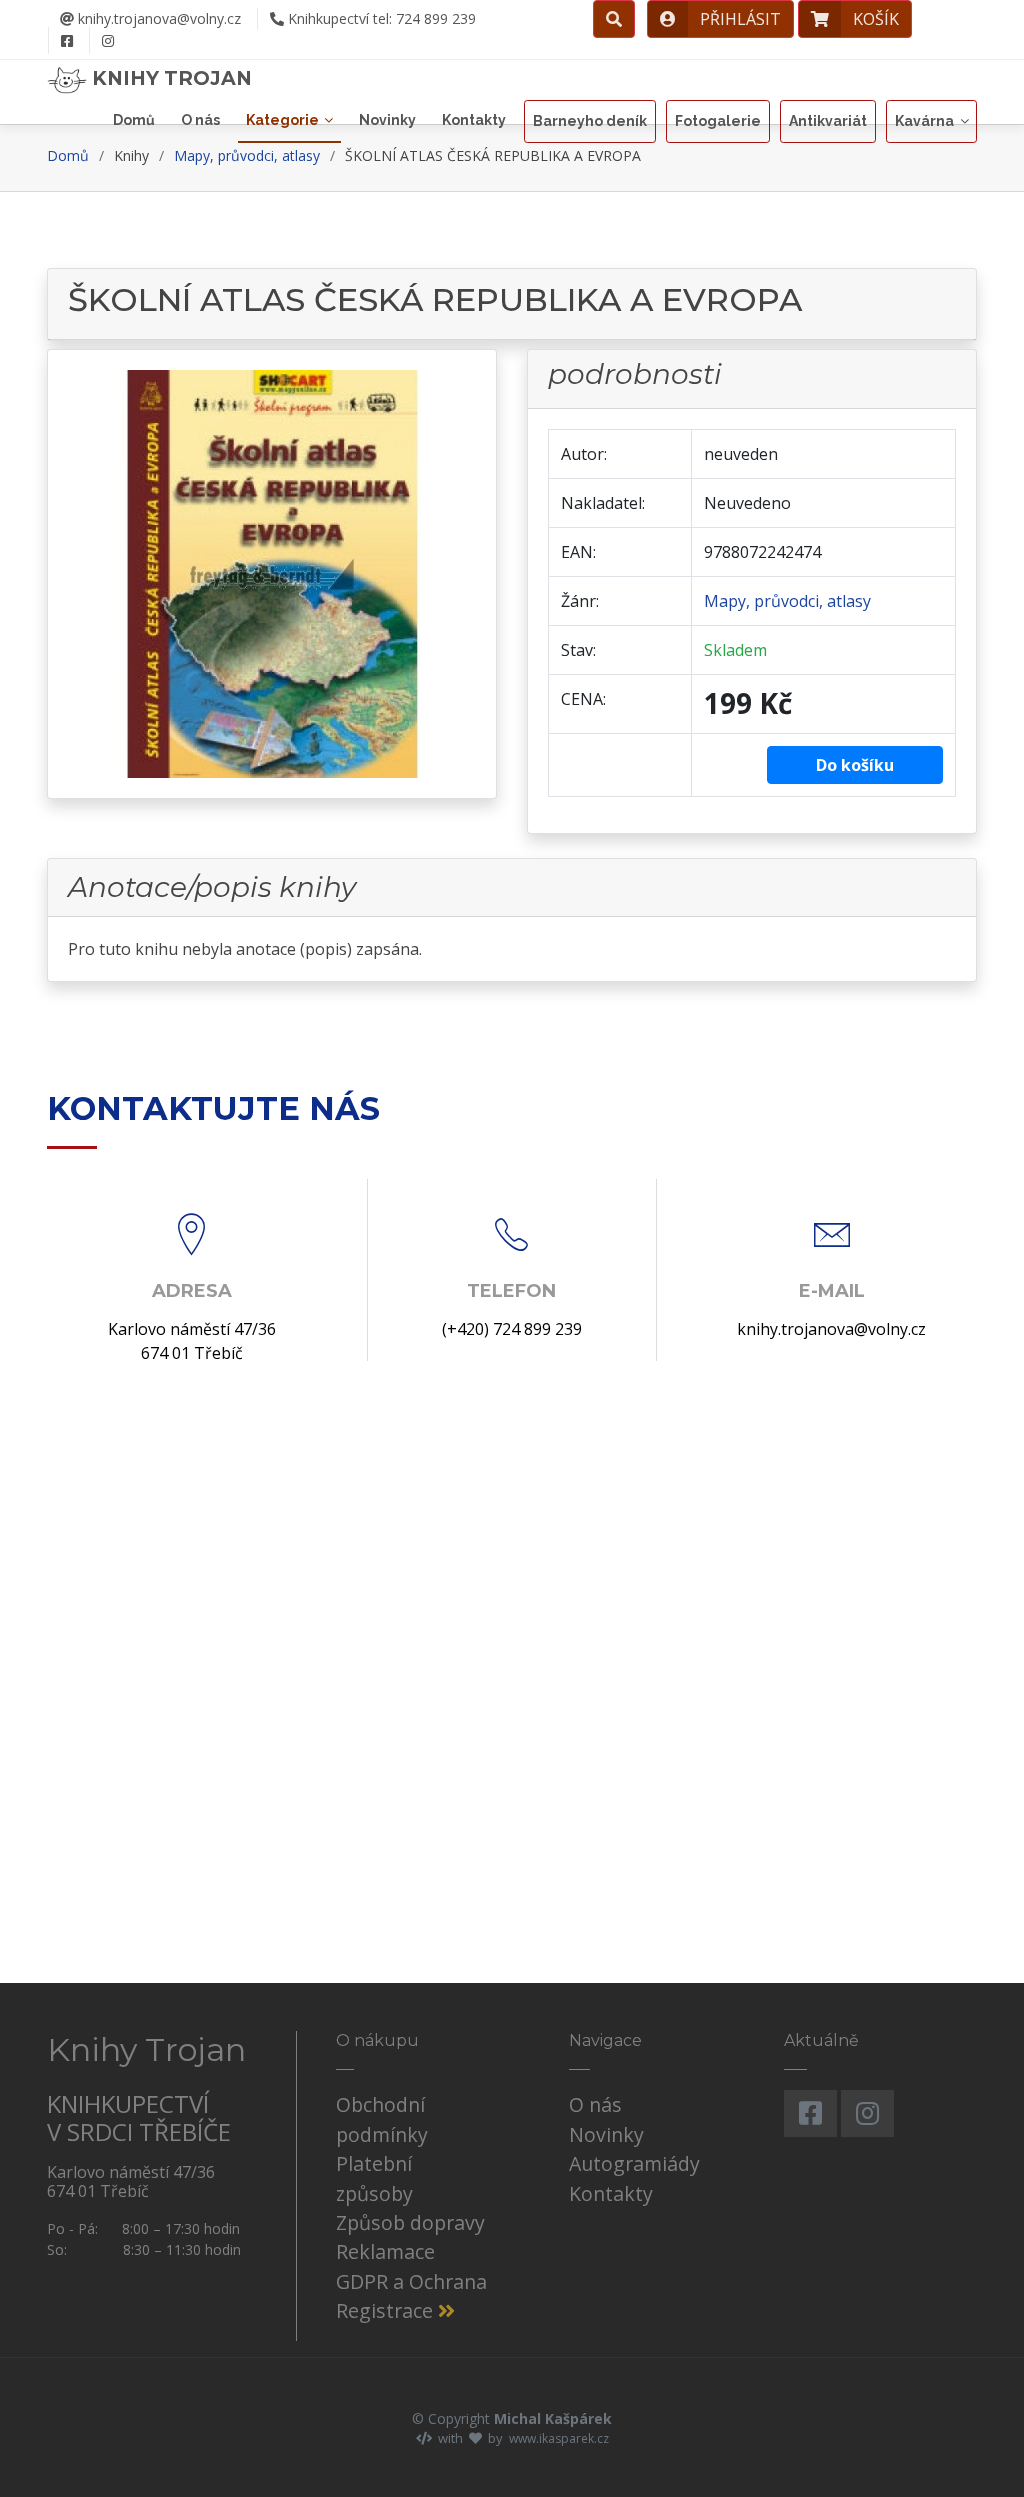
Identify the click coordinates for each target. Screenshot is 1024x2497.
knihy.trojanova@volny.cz (157, 18)
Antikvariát (828, 121)
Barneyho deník (590, 121)
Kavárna (924, 121)
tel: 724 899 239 (382, 18)
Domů (134, 120)
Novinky (387, 120)
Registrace (387, 2310)
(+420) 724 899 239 (512, 1329)
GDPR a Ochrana (411, 2281)
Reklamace (385, 2251)
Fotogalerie (718, 121)
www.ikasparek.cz (559, 2438)
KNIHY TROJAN (169, 78)
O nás (200, 120)
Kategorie (282, 120)
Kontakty (474, 120)
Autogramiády (634, 2163)
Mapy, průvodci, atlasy (247, 155)
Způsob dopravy (410, 2222)
